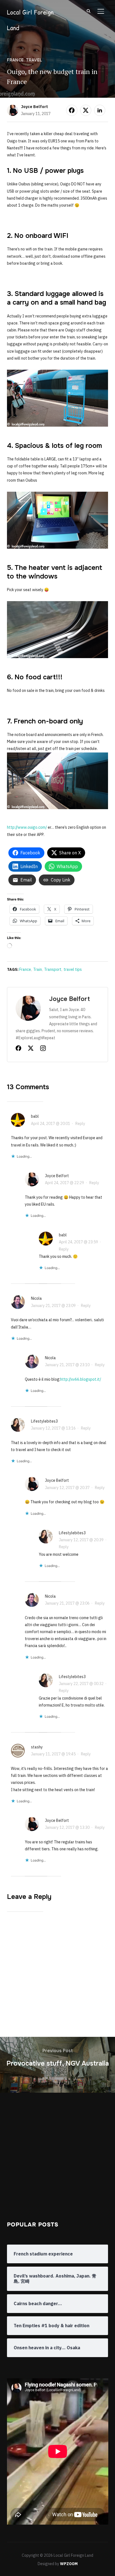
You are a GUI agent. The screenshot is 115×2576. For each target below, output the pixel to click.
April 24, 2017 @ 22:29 (64, 1183)
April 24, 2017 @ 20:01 (51, 1124)
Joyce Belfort (34, 107)
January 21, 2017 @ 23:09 (53, 1306)
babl (35, 1116)
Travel (34, 60)
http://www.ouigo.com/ (27, 827)
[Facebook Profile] (18, 1049)
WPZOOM (69, 2564)
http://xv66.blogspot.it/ (81, 1379)
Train (38, 969)
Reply (80, 1124)
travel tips (73, 969)
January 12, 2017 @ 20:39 (81, 1540)
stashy (37, 1747)
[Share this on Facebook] (72, 110)
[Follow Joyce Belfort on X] (31, 1049)
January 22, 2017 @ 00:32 (81, 1684)
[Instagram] (43, 1049)
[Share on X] (86, 110)
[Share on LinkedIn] (100, 110)
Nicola (36, 1298)
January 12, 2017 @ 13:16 (53, 1428)
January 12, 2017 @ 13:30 (67, 1827)
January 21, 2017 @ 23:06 (67, 1603)
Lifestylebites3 (44, 1421)
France (15, 60)
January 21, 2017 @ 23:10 (67, 1365)
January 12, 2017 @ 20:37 (67, 1488)
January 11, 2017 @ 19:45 (53, 1754)
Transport (53, 969)
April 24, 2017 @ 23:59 (78, 1242)
